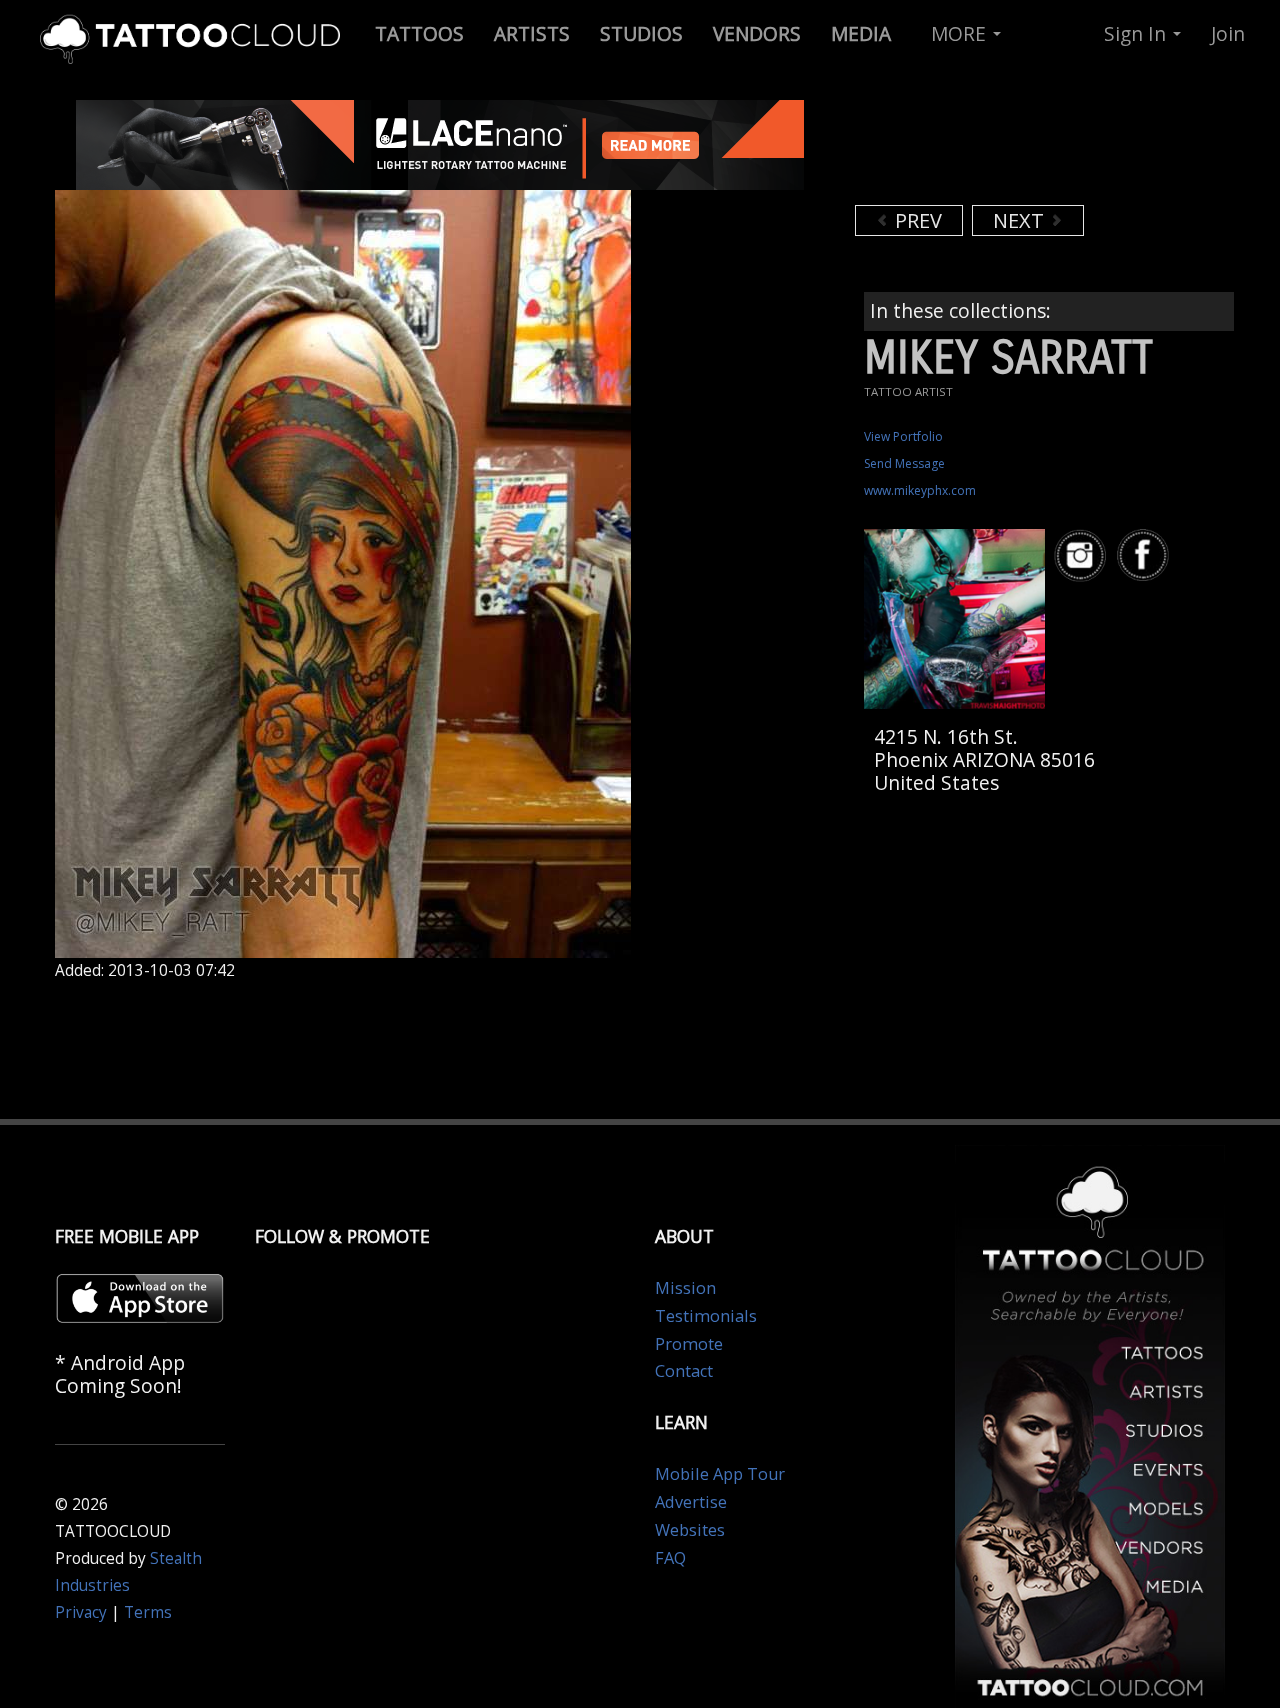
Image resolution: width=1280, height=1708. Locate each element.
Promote (689, 1344)
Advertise (691, 1502)
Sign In (1137, 33)
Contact (684, 1371)
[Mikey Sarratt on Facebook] (1146, 555)
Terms (148, 1612)
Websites (690, 1530)
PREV (916, 220)
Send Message (904, 463)
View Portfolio (903, 436)
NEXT (1021, 220)
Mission (685, 1288)
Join (1228, 33)
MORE (961, 33)
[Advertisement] (1015, 150)
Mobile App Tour (720, 1474)
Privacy (81, 1612)
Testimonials (706, 1316)
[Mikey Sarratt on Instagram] (1083, 555)
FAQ (670, 1558)
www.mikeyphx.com (920, 490)
